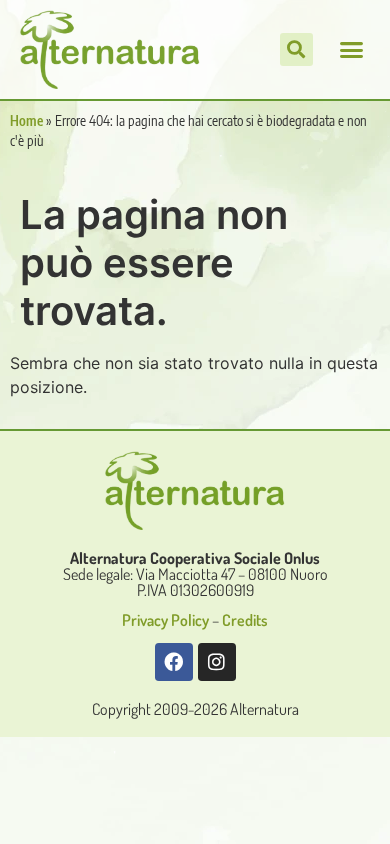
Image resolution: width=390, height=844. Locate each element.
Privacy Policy (165, 620)
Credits (245, 620)
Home (26, 120)
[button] (352, 50)
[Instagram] (217, 662)
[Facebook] (174, 662)
